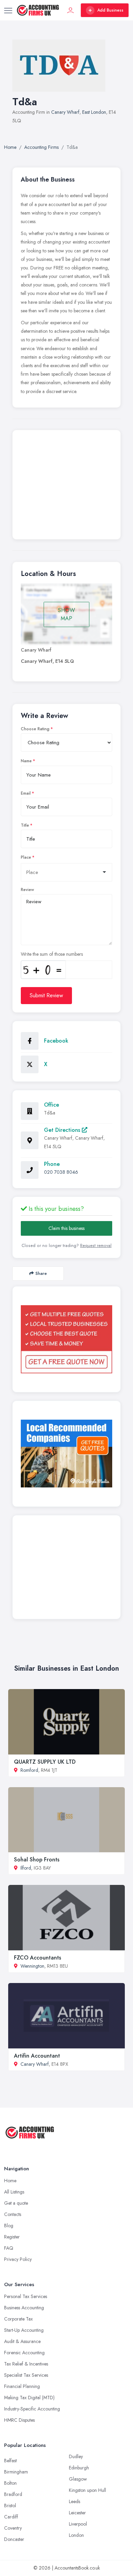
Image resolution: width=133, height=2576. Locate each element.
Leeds (75, 2501)
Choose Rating (35, 729)
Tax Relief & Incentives (26, 2364)
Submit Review (46, 995)
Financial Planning (22, 2386)
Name (26, 761)
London (76, 2535)
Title (25, 825)
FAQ (9, 2248)
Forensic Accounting (24, 2353)
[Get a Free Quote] (66, 1339)
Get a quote (16, 2203)
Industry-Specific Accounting (32, 2409)
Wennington (32, 1966)
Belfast (10, 2461)
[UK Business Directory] (66, 1454)
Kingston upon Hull (87, 2490)
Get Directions (63, 1130)
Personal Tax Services (26, 2296)
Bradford (13, 2494)
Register (12, 2237)
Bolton (10, 2483)
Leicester (77, 2513)
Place (26, 857)
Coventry (13, 2528)
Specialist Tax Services (26, 2375)
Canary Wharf (65, 112)
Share (41, 1273)
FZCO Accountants (38, 1958)
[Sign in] (71, 10)
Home (10, 2181)
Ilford (26, 1868)
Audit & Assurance (22, 2341)
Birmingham (16, 2472)
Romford (29, 1770)
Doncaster (14, 2539)
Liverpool (78, 2524)
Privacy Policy (18, 2259)
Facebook (56, 1041)
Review (27, 890)
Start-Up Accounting (24, 2330)
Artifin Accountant (37, 2056)
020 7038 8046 (61, 1172)
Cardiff (11, 2517)
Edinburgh (79, 2468)
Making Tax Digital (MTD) (29, 2398)
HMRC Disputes (19, 2420)
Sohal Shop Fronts (37, 1860)
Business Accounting (24, 2308)
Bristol (10, 2505)
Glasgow (78, 2479)
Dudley (76, 2456)
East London (94, 112)
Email (26, 793)
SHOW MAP (66, 614)
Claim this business (66, 1228)
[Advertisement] (66, 486)
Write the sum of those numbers (52, 954)
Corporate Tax (18, 2319)
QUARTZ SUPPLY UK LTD (45, 1762)
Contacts (13, 2214)
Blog (9, 2226)
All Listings (14, 2192)
